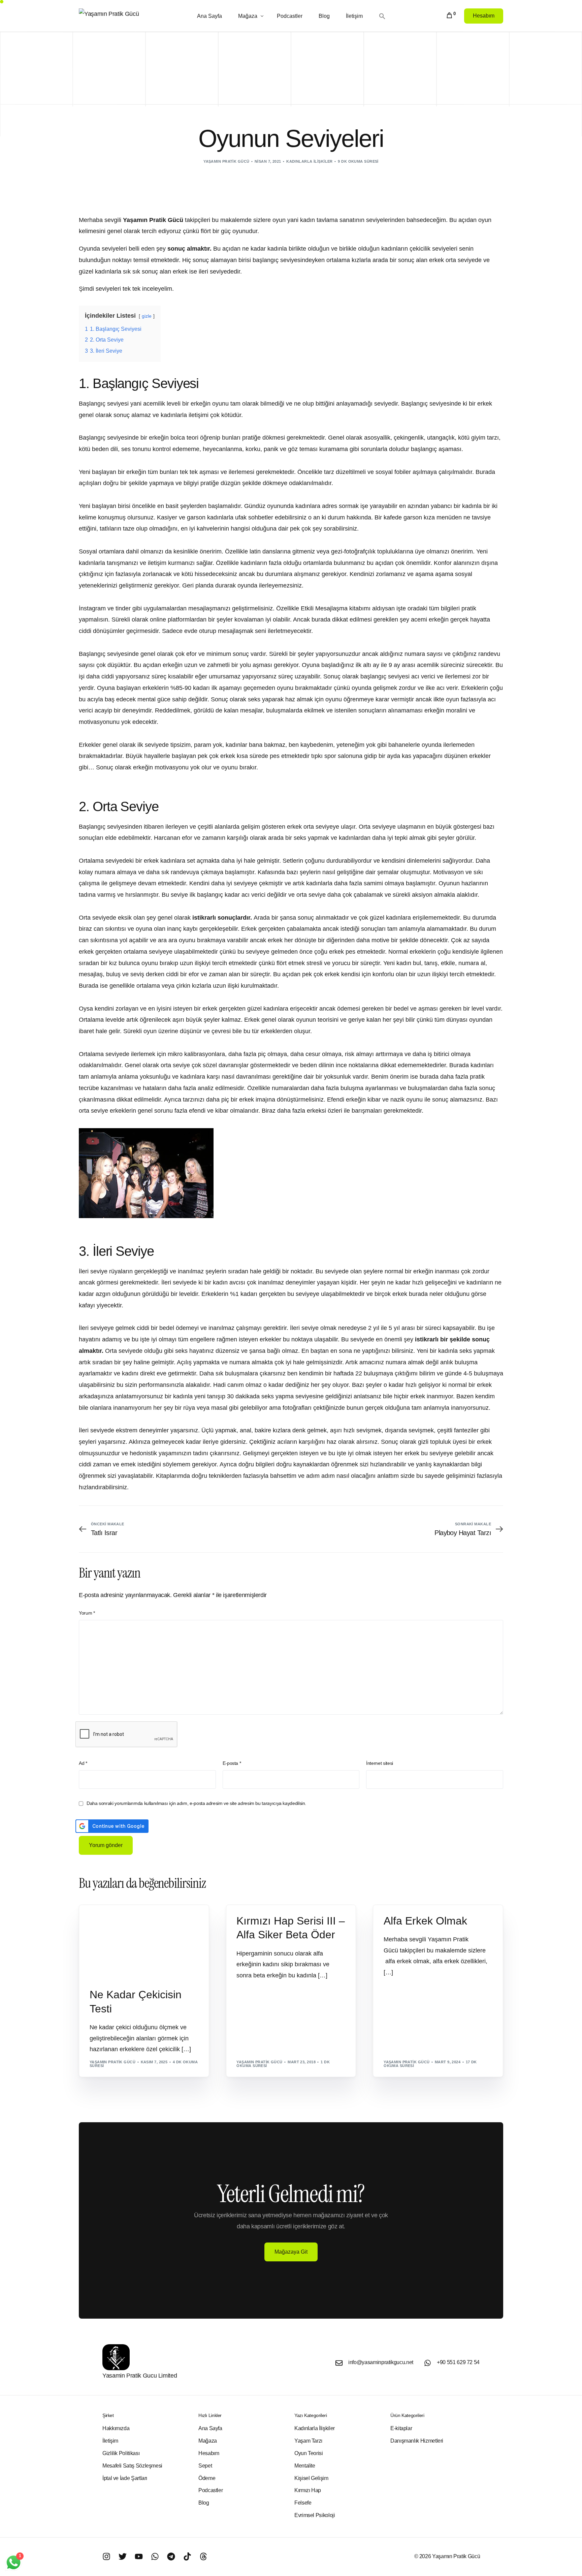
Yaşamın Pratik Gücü (226, 161)
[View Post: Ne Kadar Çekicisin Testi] (144, 1942)
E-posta (232, 1763)
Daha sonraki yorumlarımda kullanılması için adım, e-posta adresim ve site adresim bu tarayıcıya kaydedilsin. (196, 1803)
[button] (383, 16)
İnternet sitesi (380, 1763)
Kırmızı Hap (251, 1908)
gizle (147, 316)
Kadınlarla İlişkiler (310, 161)
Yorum (87, 1613)
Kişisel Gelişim (108, 1919)
